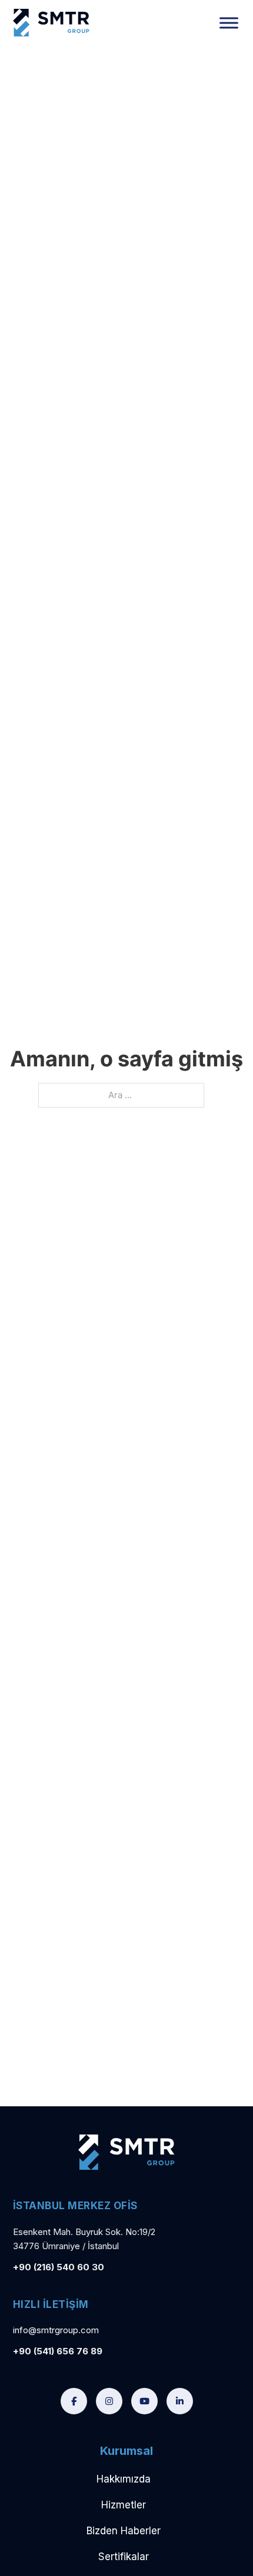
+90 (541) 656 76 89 (58, 2351)
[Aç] (229, 23)
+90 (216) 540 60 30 (59, 2267)
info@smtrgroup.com (56, 2330)
